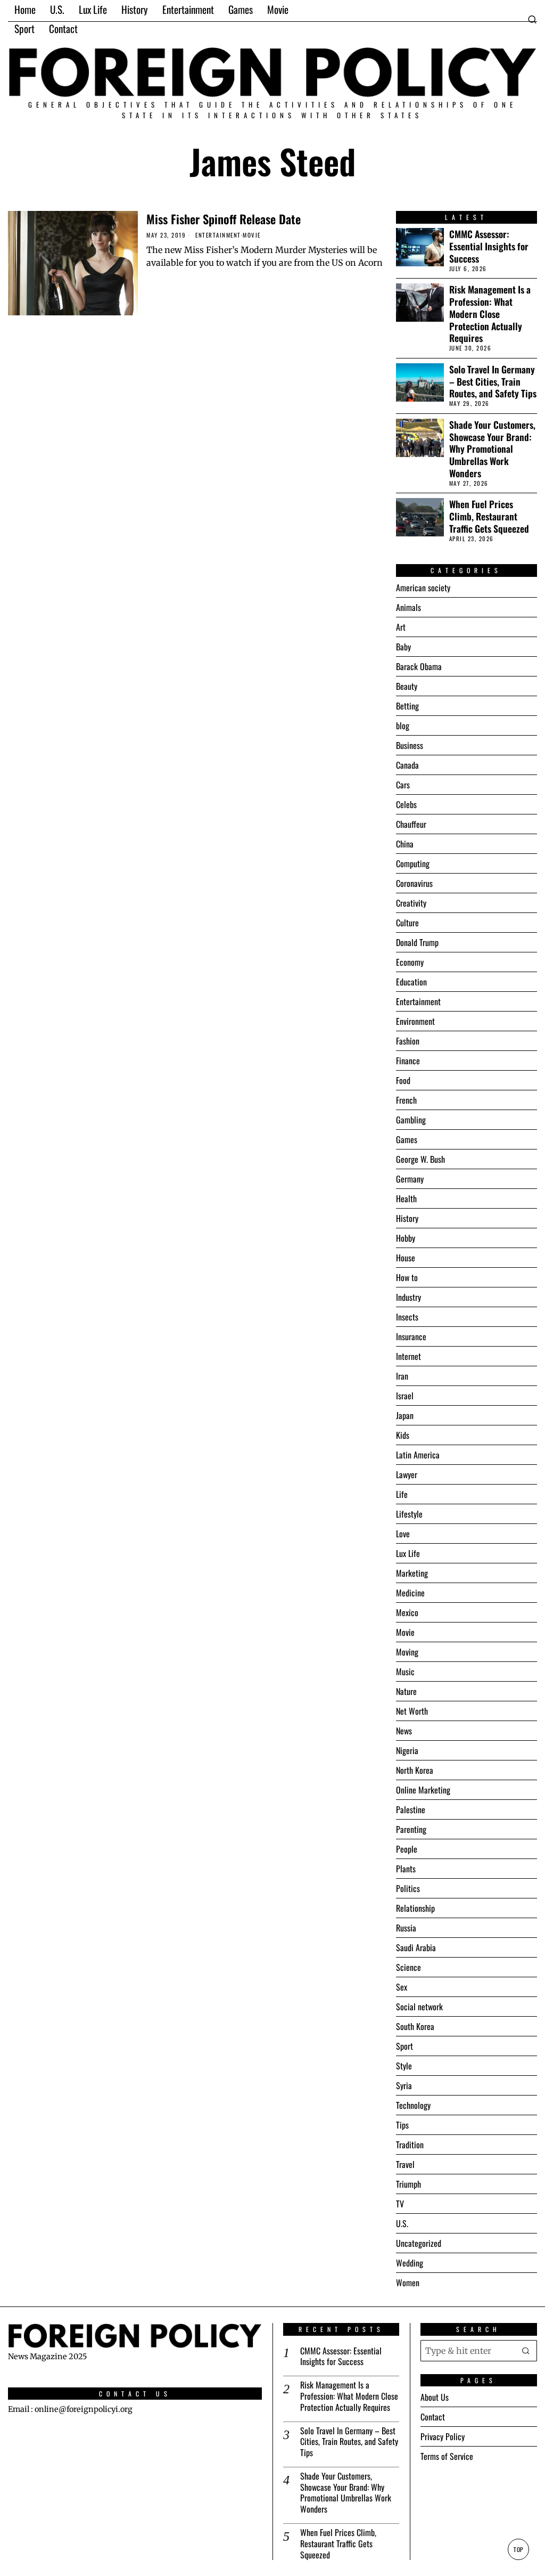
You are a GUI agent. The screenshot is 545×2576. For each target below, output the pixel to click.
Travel (405, 2164)
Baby (403, 647)
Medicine (410, 1593)
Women (408, 2282)
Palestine (411, 1809)
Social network (419, 2007)
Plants (406, 1869)
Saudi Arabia (416, 1947)
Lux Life (408, 1553)
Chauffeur (411, 824)
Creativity (411, 903)
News (404, 1731)
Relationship (415, 1908)
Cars (403, 785)
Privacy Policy (443, 2436)
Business (410, 745)
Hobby (406, 1238)
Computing (413, 863)
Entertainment (218, 235)
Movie (252, 235)
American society (423, 588)
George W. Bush (420, 1159)
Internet (408, 1356)
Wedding (410, 2263)
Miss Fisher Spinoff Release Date (224, 219)
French (406, 1100)
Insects (407, 1317)
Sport (404, 2046)
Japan (405, 1415)
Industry (408, 1297)
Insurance (411, 1336)
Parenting (411, 1829)
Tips (402, 2125)
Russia (406, 1928)
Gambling (411, 1120)
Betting (407, 706)
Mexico (407, 1612)
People (407, 1849)
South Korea (415, 2026)
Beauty (407, 686)
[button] (526, 2351)
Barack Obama (419, 666)
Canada (407, 765)
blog (403, 725)
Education (411, 982)
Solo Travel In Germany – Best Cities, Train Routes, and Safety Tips (493, 382)
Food (403, 1080)
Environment (415, 1021)
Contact (433, 2417)
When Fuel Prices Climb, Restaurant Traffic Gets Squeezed (489, 516)
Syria (404, 2085)
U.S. (402, 2223)
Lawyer (407, 1474)
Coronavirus (414, 883)
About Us (435, 2397)
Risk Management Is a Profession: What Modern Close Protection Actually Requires (490, 314)
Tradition (410, 2145)
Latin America (418, 1455)
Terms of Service (447, 2456)
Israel (405, 1396)
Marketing (412, 1573)
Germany (410, 1179)
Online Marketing (423, 1790)
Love (403, 1534)
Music (405, 1672)
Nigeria (407, 1750)
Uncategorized (419, 2243)
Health (406, 1199)
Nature (406, 1691)
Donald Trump (417, 942)
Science (408, 1967)
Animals (408, 607)
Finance (408, 1061)
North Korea (415, 1770)
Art (401, 627)
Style (404, 2066)
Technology (413, 2105)
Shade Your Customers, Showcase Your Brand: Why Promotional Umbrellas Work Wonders (492, 449)
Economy (410, 962)
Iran (402, 1376)
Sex (402, 1987)
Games (407, 1139)
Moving (407, 1652)
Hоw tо (407, 1277)
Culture (407, 923)
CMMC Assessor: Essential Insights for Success (489, 246)
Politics (408, 1888)
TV (400, 2204)
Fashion (408, 1041)
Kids (403, 1435)
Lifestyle (409, 1514)
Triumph (408, 2184)
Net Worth (412, 1711)
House (406, 1258)
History (407, 1218)
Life (402, 1494)
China (405, 844)
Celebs (406, 804)
